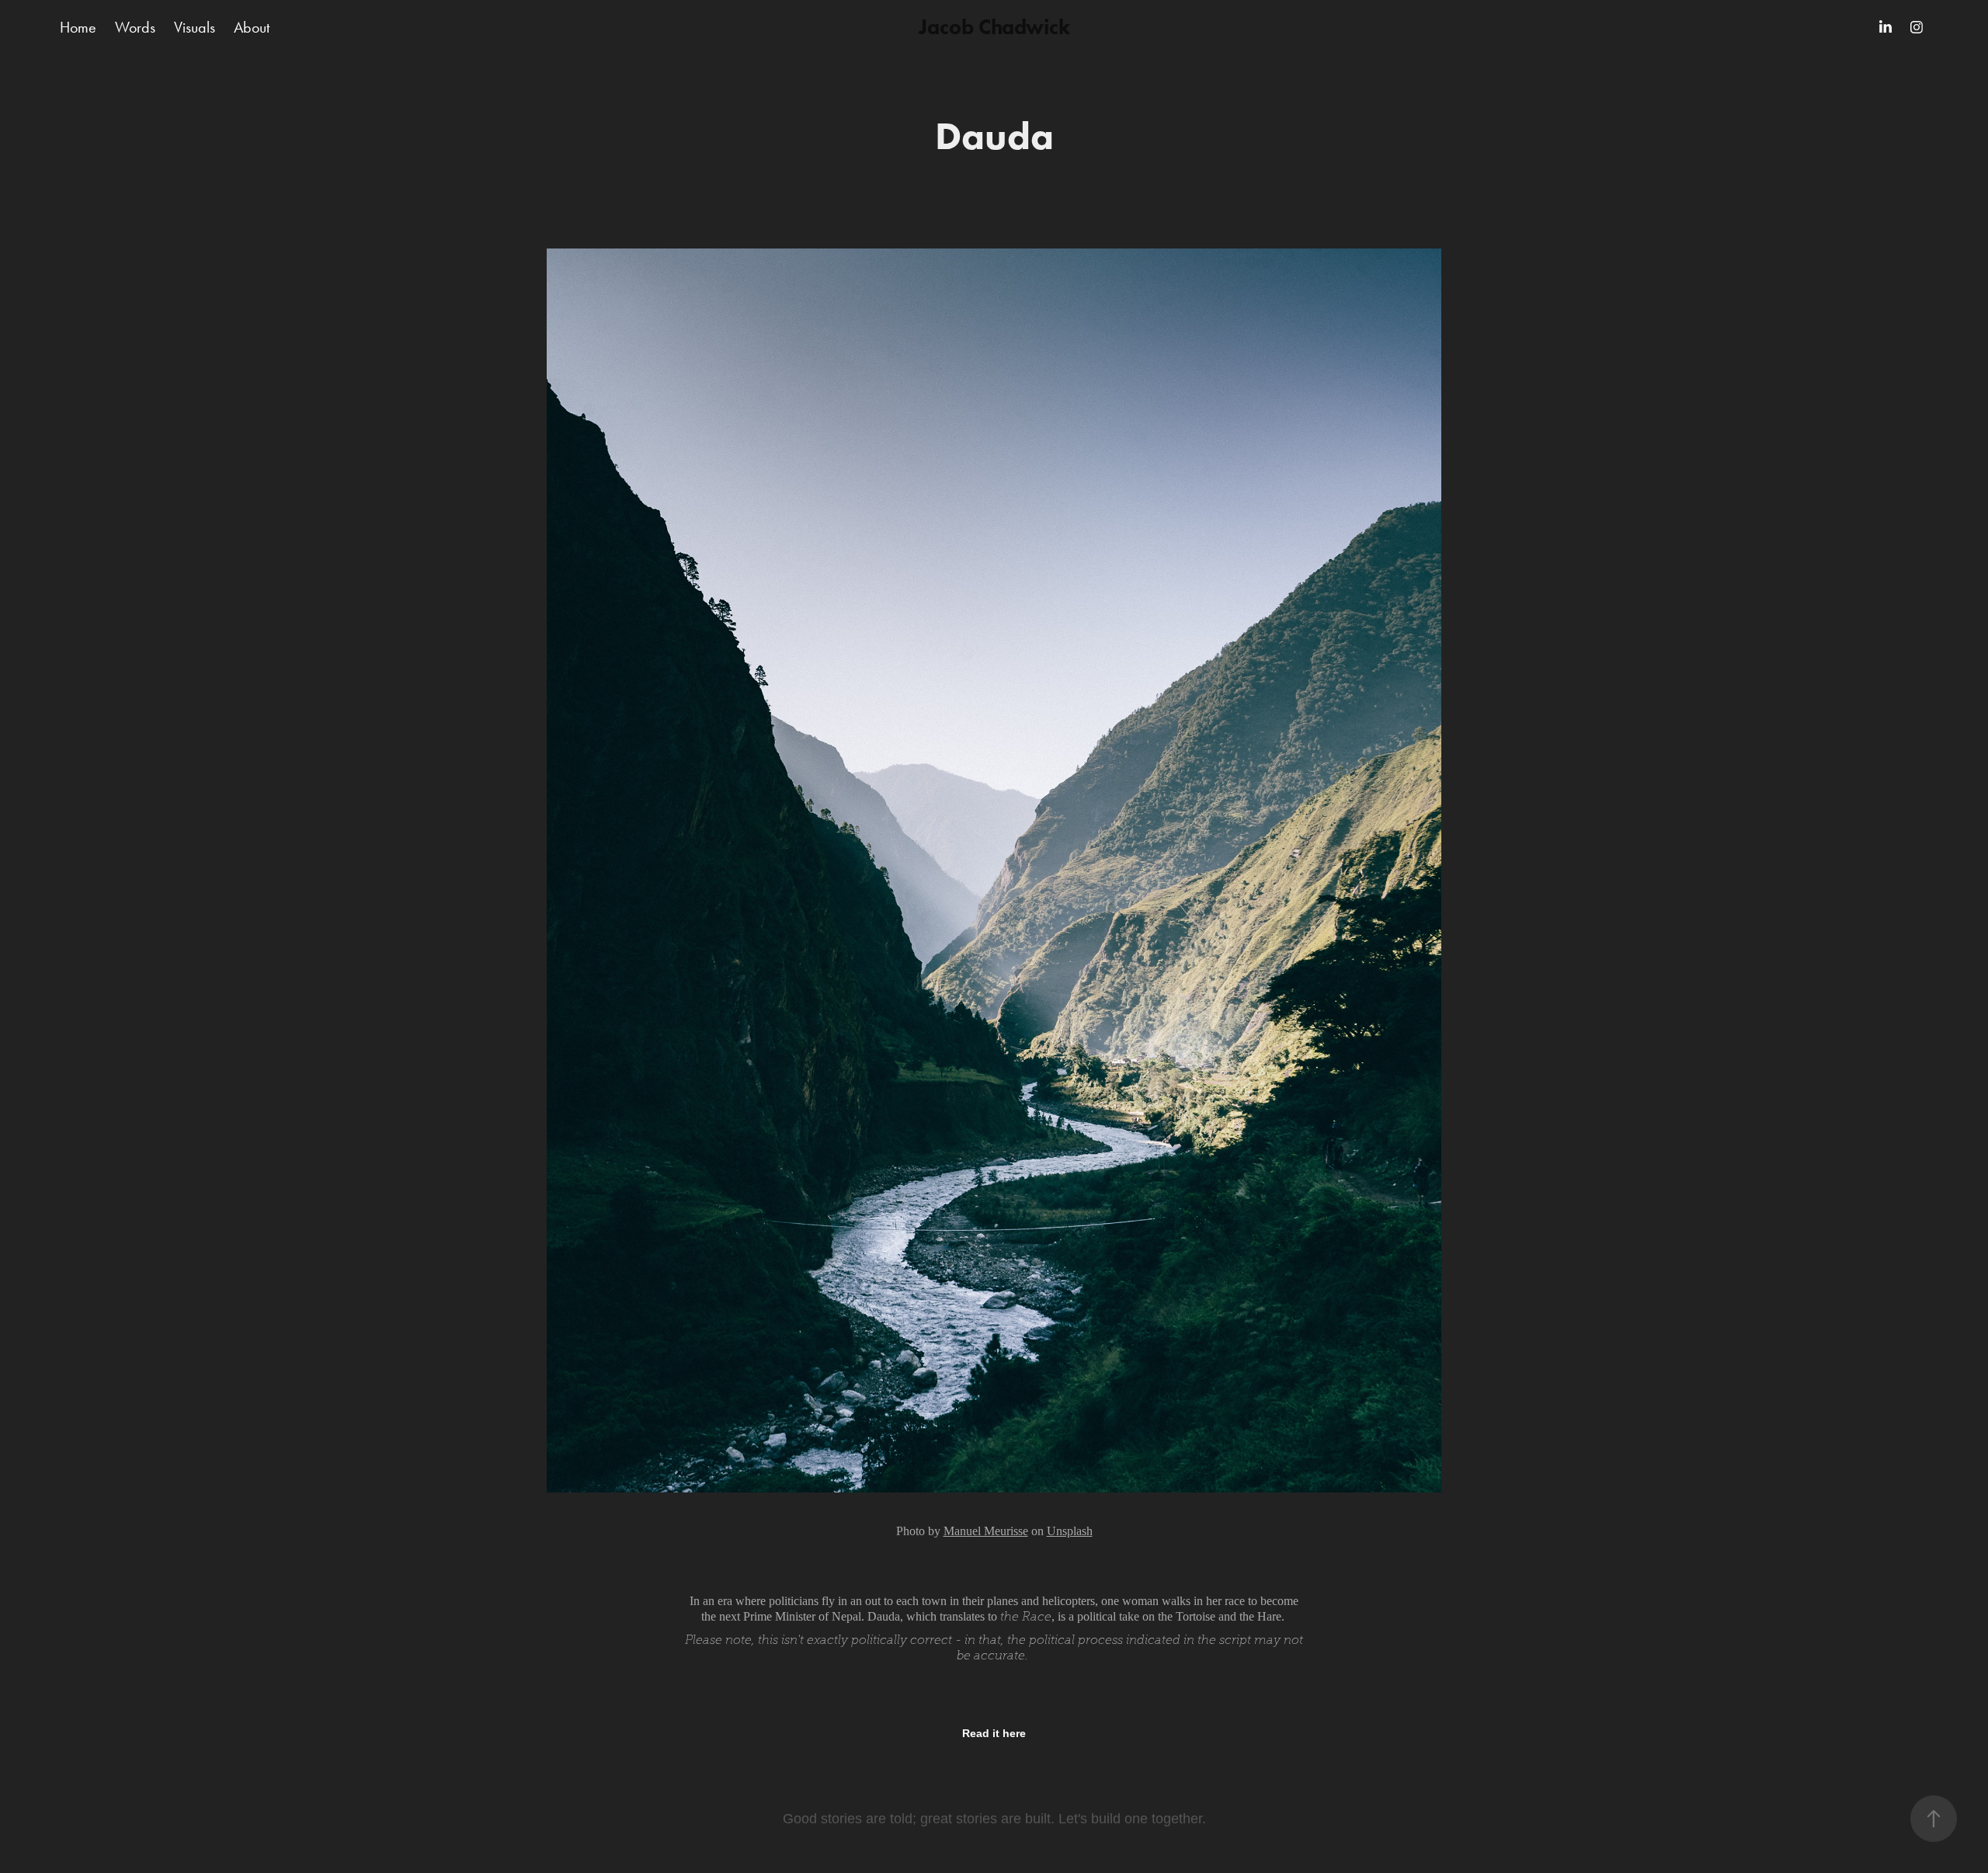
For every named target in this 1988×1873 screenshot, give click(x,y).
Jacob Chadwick (994, 27)
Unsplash (1070, 1531)
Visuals (195, 27)
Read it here (994, 1733)
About (252, 27)
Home (78, 27)
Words (135, 27)
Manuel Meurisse (986, 1531)
